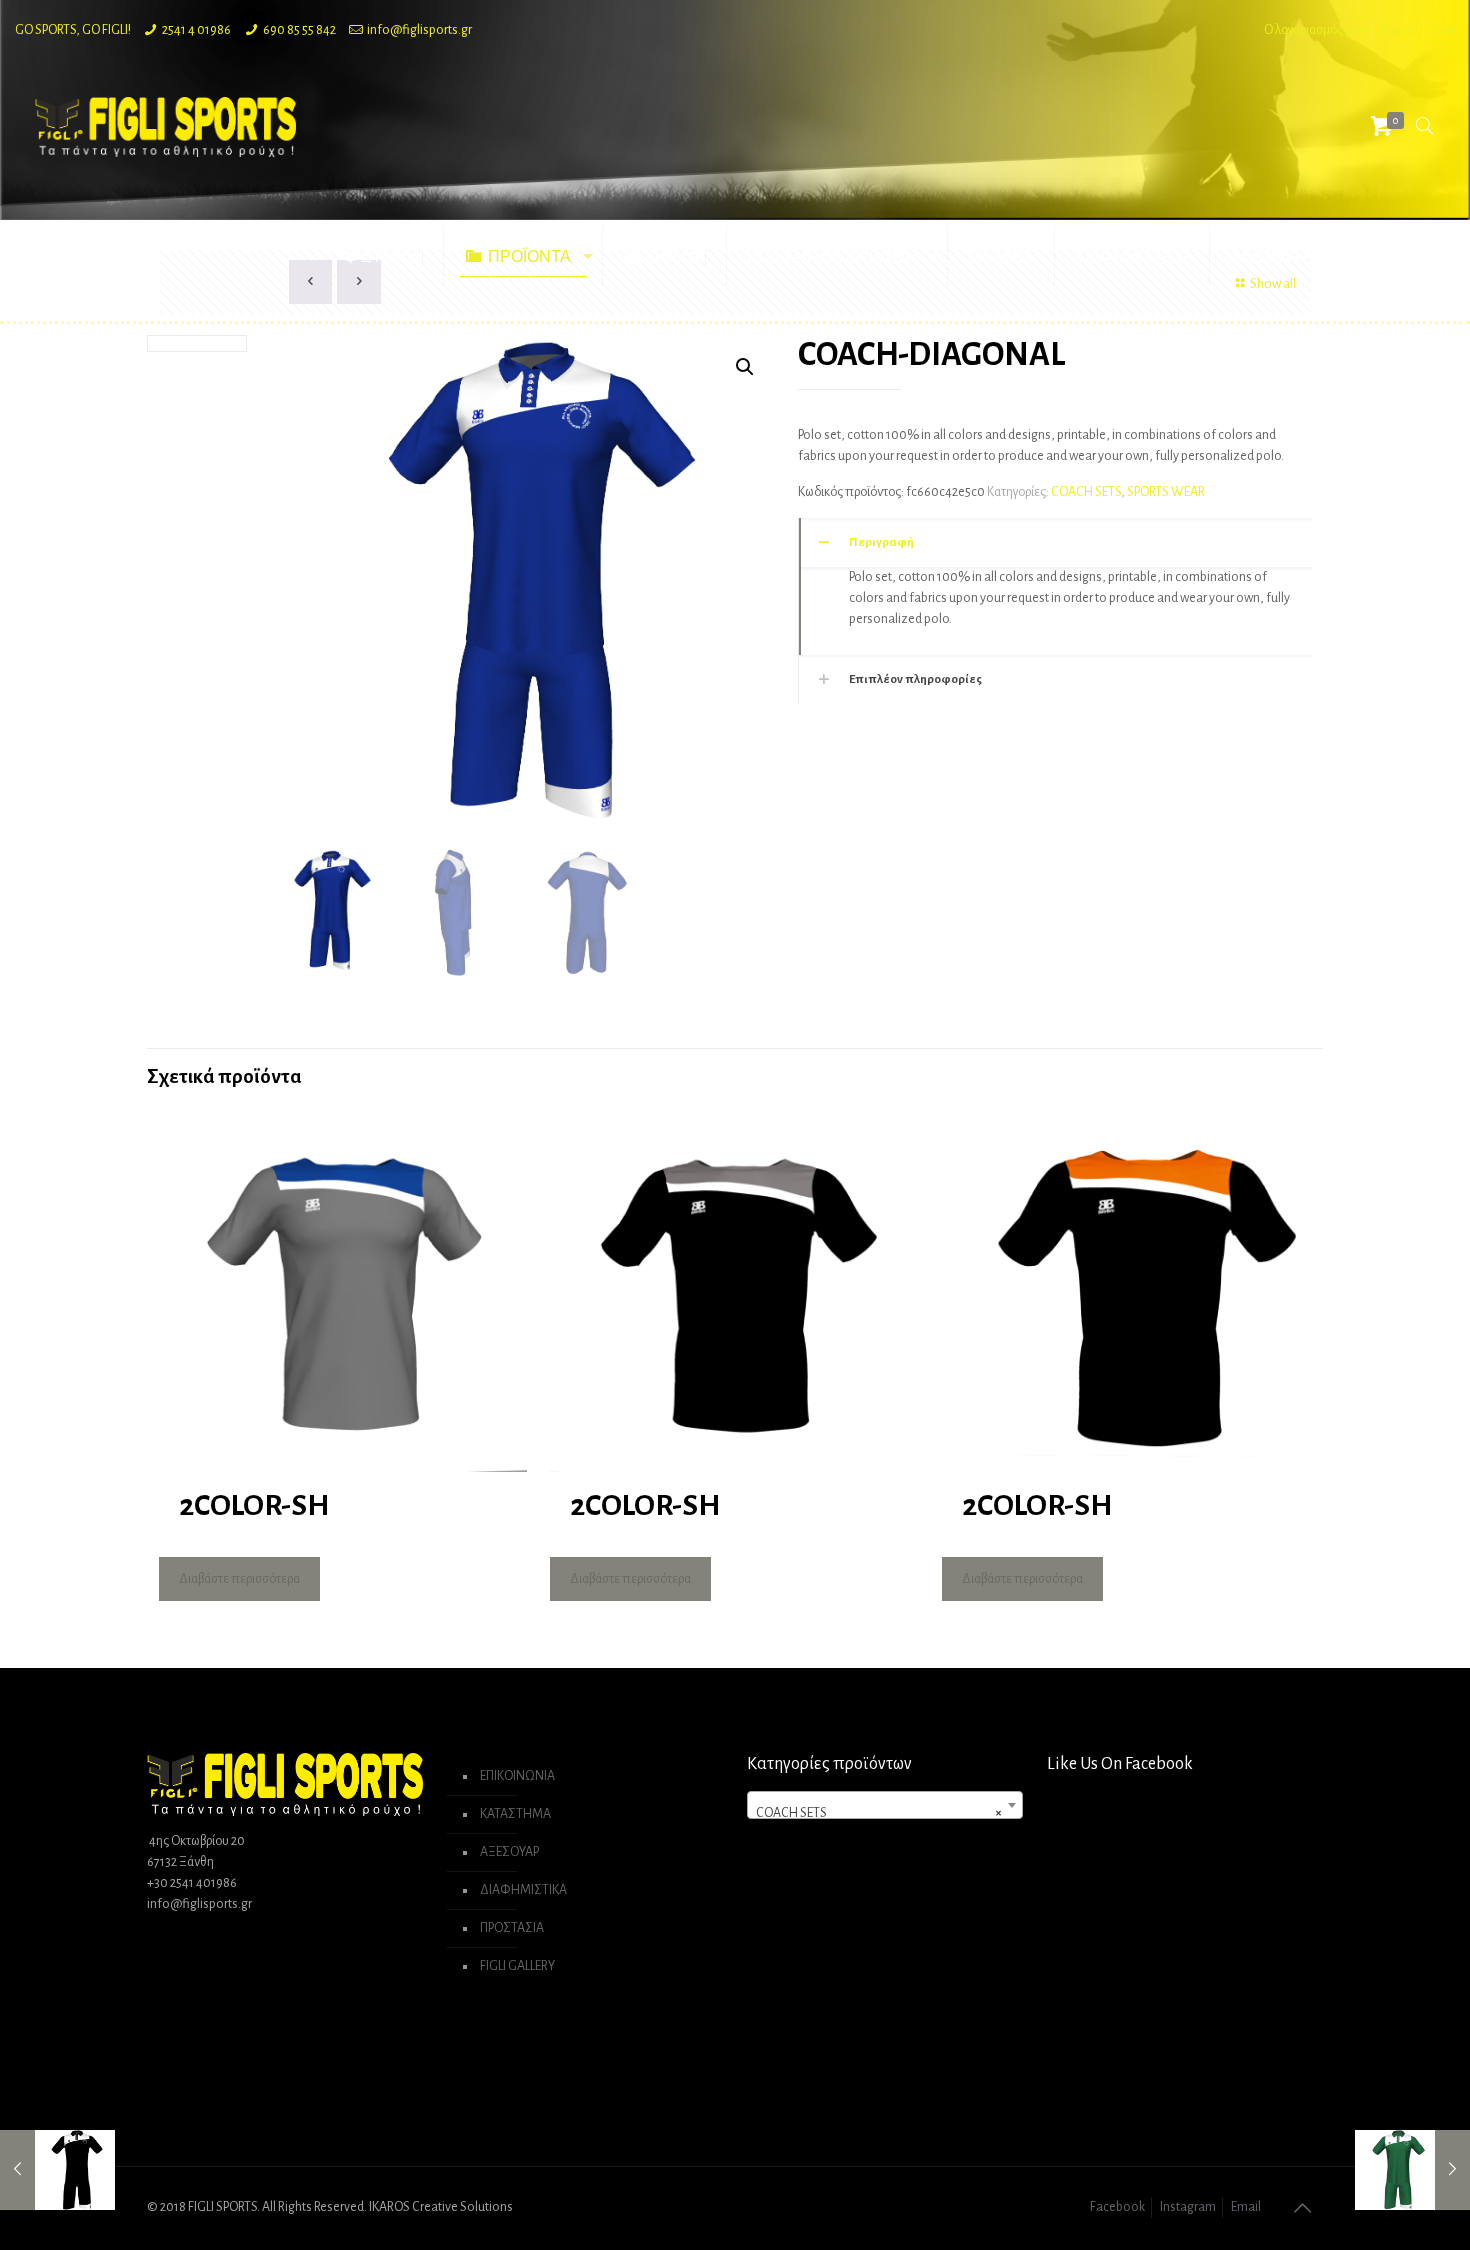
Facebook (1117, 2207)
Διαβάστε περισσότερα (239, 1579)
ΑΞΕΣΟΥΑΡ (509, 1852)
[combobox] (885, 1805)
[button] (745, 367)
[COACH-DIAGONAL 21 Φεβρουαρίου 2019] (57, 2170)
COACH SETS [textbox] (879, 1813)
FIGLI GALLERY (517, 1966)
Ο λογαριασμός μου (1315, 30)
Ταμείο (1399, 30)
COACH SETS (1086, 492)
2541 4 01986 (196, 30)
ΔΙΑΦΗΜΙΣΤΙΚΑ (523, 1890)
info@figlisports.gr (419, 30)
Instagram (1188, 2207)
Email (1246, 2207)
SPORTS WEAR (1166, 492)
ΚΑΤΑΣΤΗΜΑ (515, 1814)
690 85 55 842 (299, 30)
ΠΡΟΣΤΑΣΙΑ (512, 1928)
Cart (1443, 30)
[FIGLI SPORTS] (166, 126)
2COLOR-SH (254, 1505)
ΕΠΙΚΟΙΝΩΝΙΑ (517, 1776)
